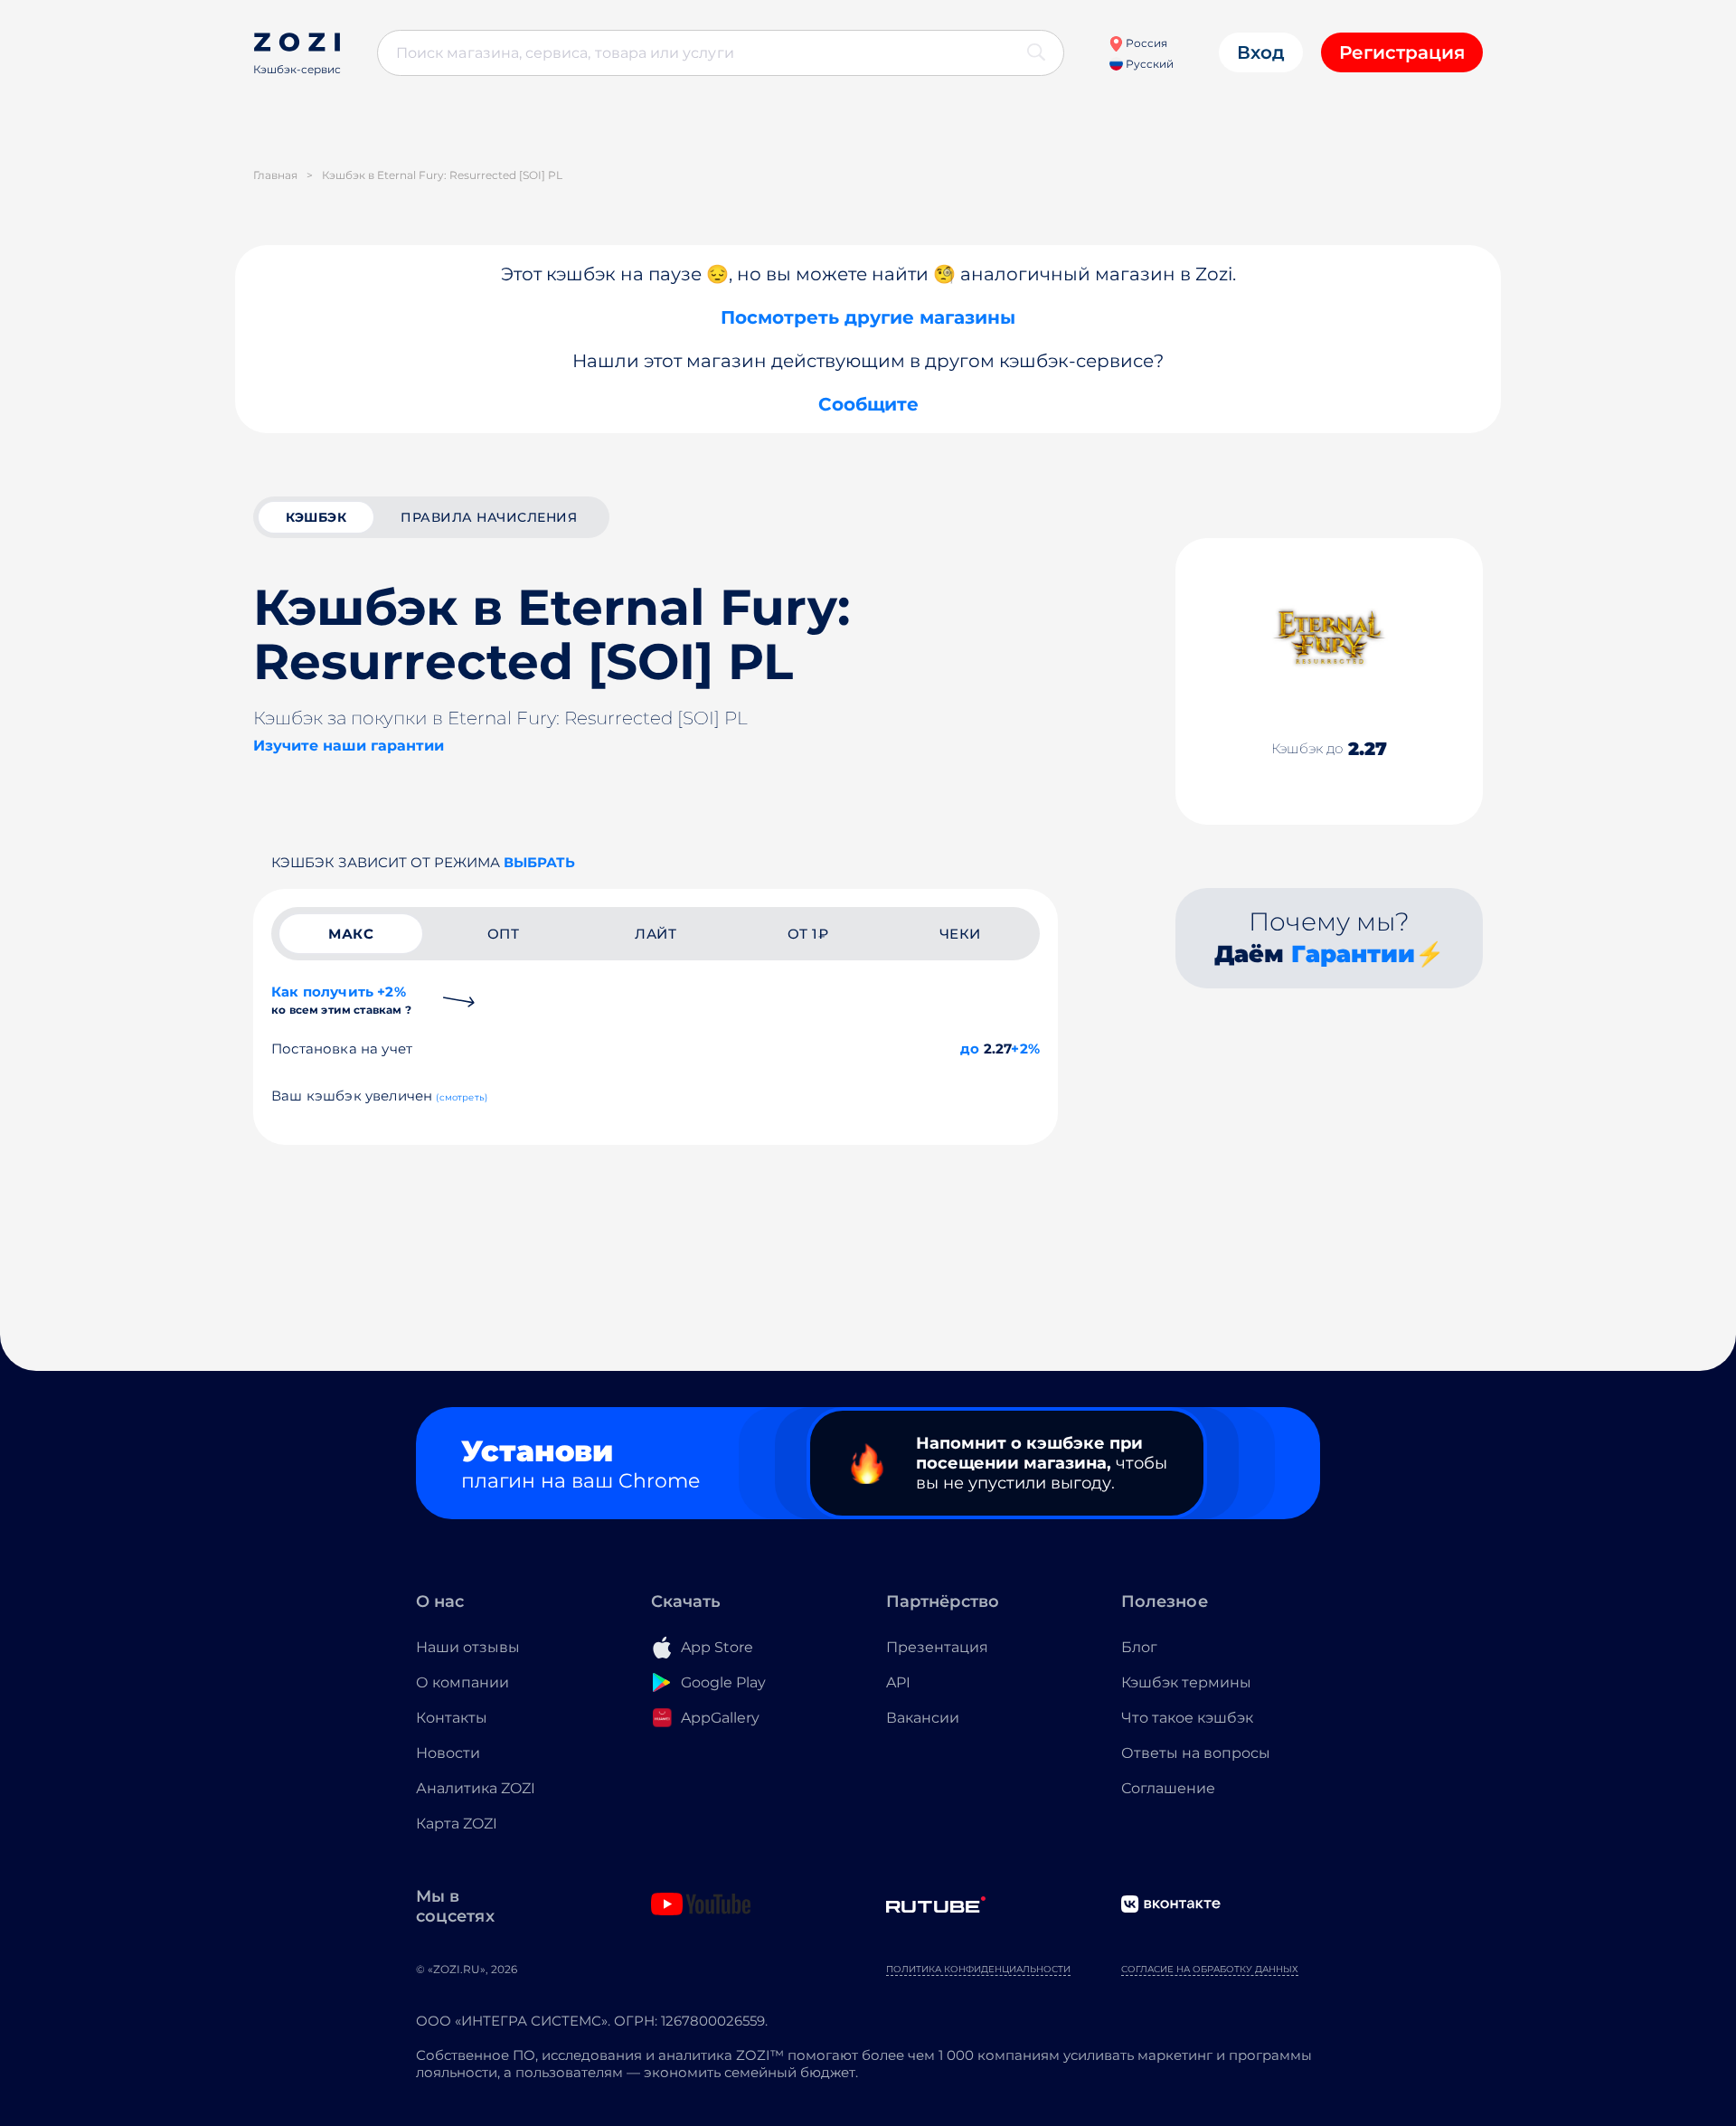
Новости (448, 1753)
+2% (1025, 1049)
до (970, 1049)
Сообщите (868, 404)
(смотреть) (462, 1097)
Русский (1148, 64)
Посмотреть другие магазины (868, 317)
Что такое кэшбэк (1187, 1718)
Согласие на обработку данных (1210, 1969)
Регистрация (1402, 52)
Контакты (452, 1718)
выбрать (539, 862)
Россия (1145, 43)
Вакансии (923, 1718)
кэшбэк (316, 517)
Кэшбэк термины (1186, 1682)
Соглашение (1168, 1788)
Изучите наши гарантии (349, 746)
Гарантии (1353, 954)
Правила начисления (489, 517)
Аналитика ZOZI (476, 1788)
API (898, 1682)
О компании (462, 1682)
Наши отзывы (468, 1647)
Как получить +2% (341, 1000)
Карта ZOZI (457, 1824)
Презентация (937, 1647)
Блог (1139, 1647)
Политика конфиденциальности (978, 1969)
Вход (1261, 52)
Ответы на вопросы (1196, 1753)
